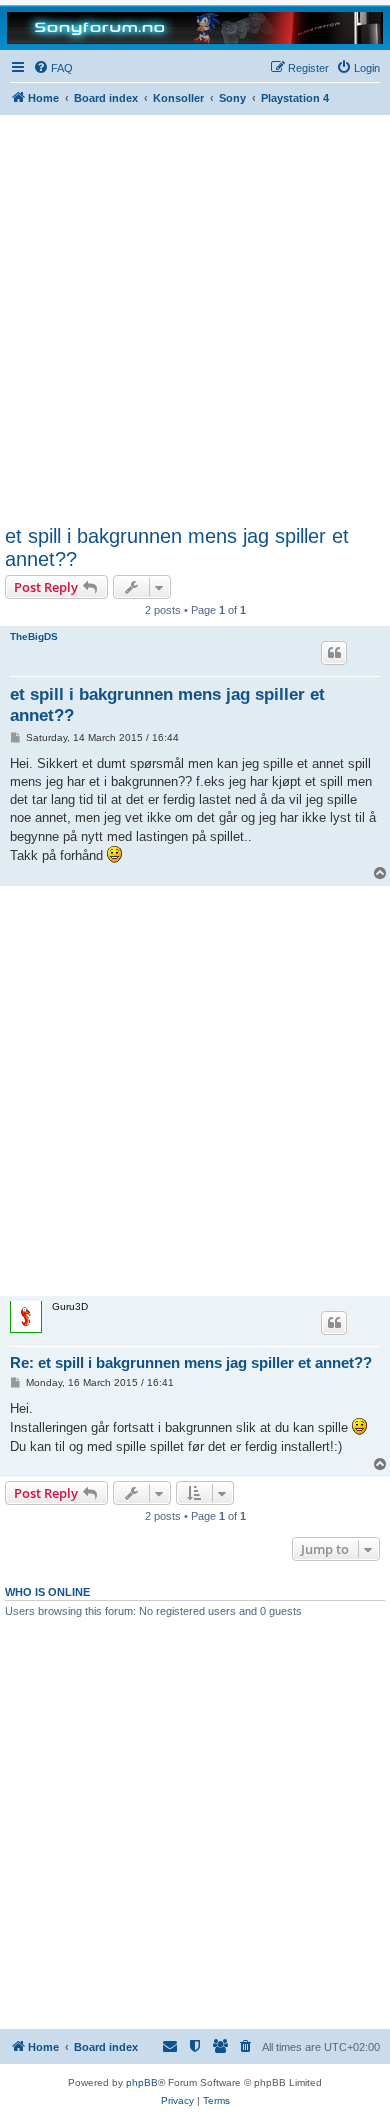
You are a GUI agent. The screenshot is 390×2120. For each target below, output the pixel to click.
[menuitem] (53, 68)
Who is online (47, 1592)
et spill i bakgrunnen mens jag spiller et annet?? (177, 547)
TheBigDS (34, 636)
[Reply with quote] (334, 653)
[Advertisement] (195, 320)
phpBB (142, 2082)
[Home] (195, 26)
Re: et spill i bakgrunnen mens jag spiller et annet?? (191, 1362)
